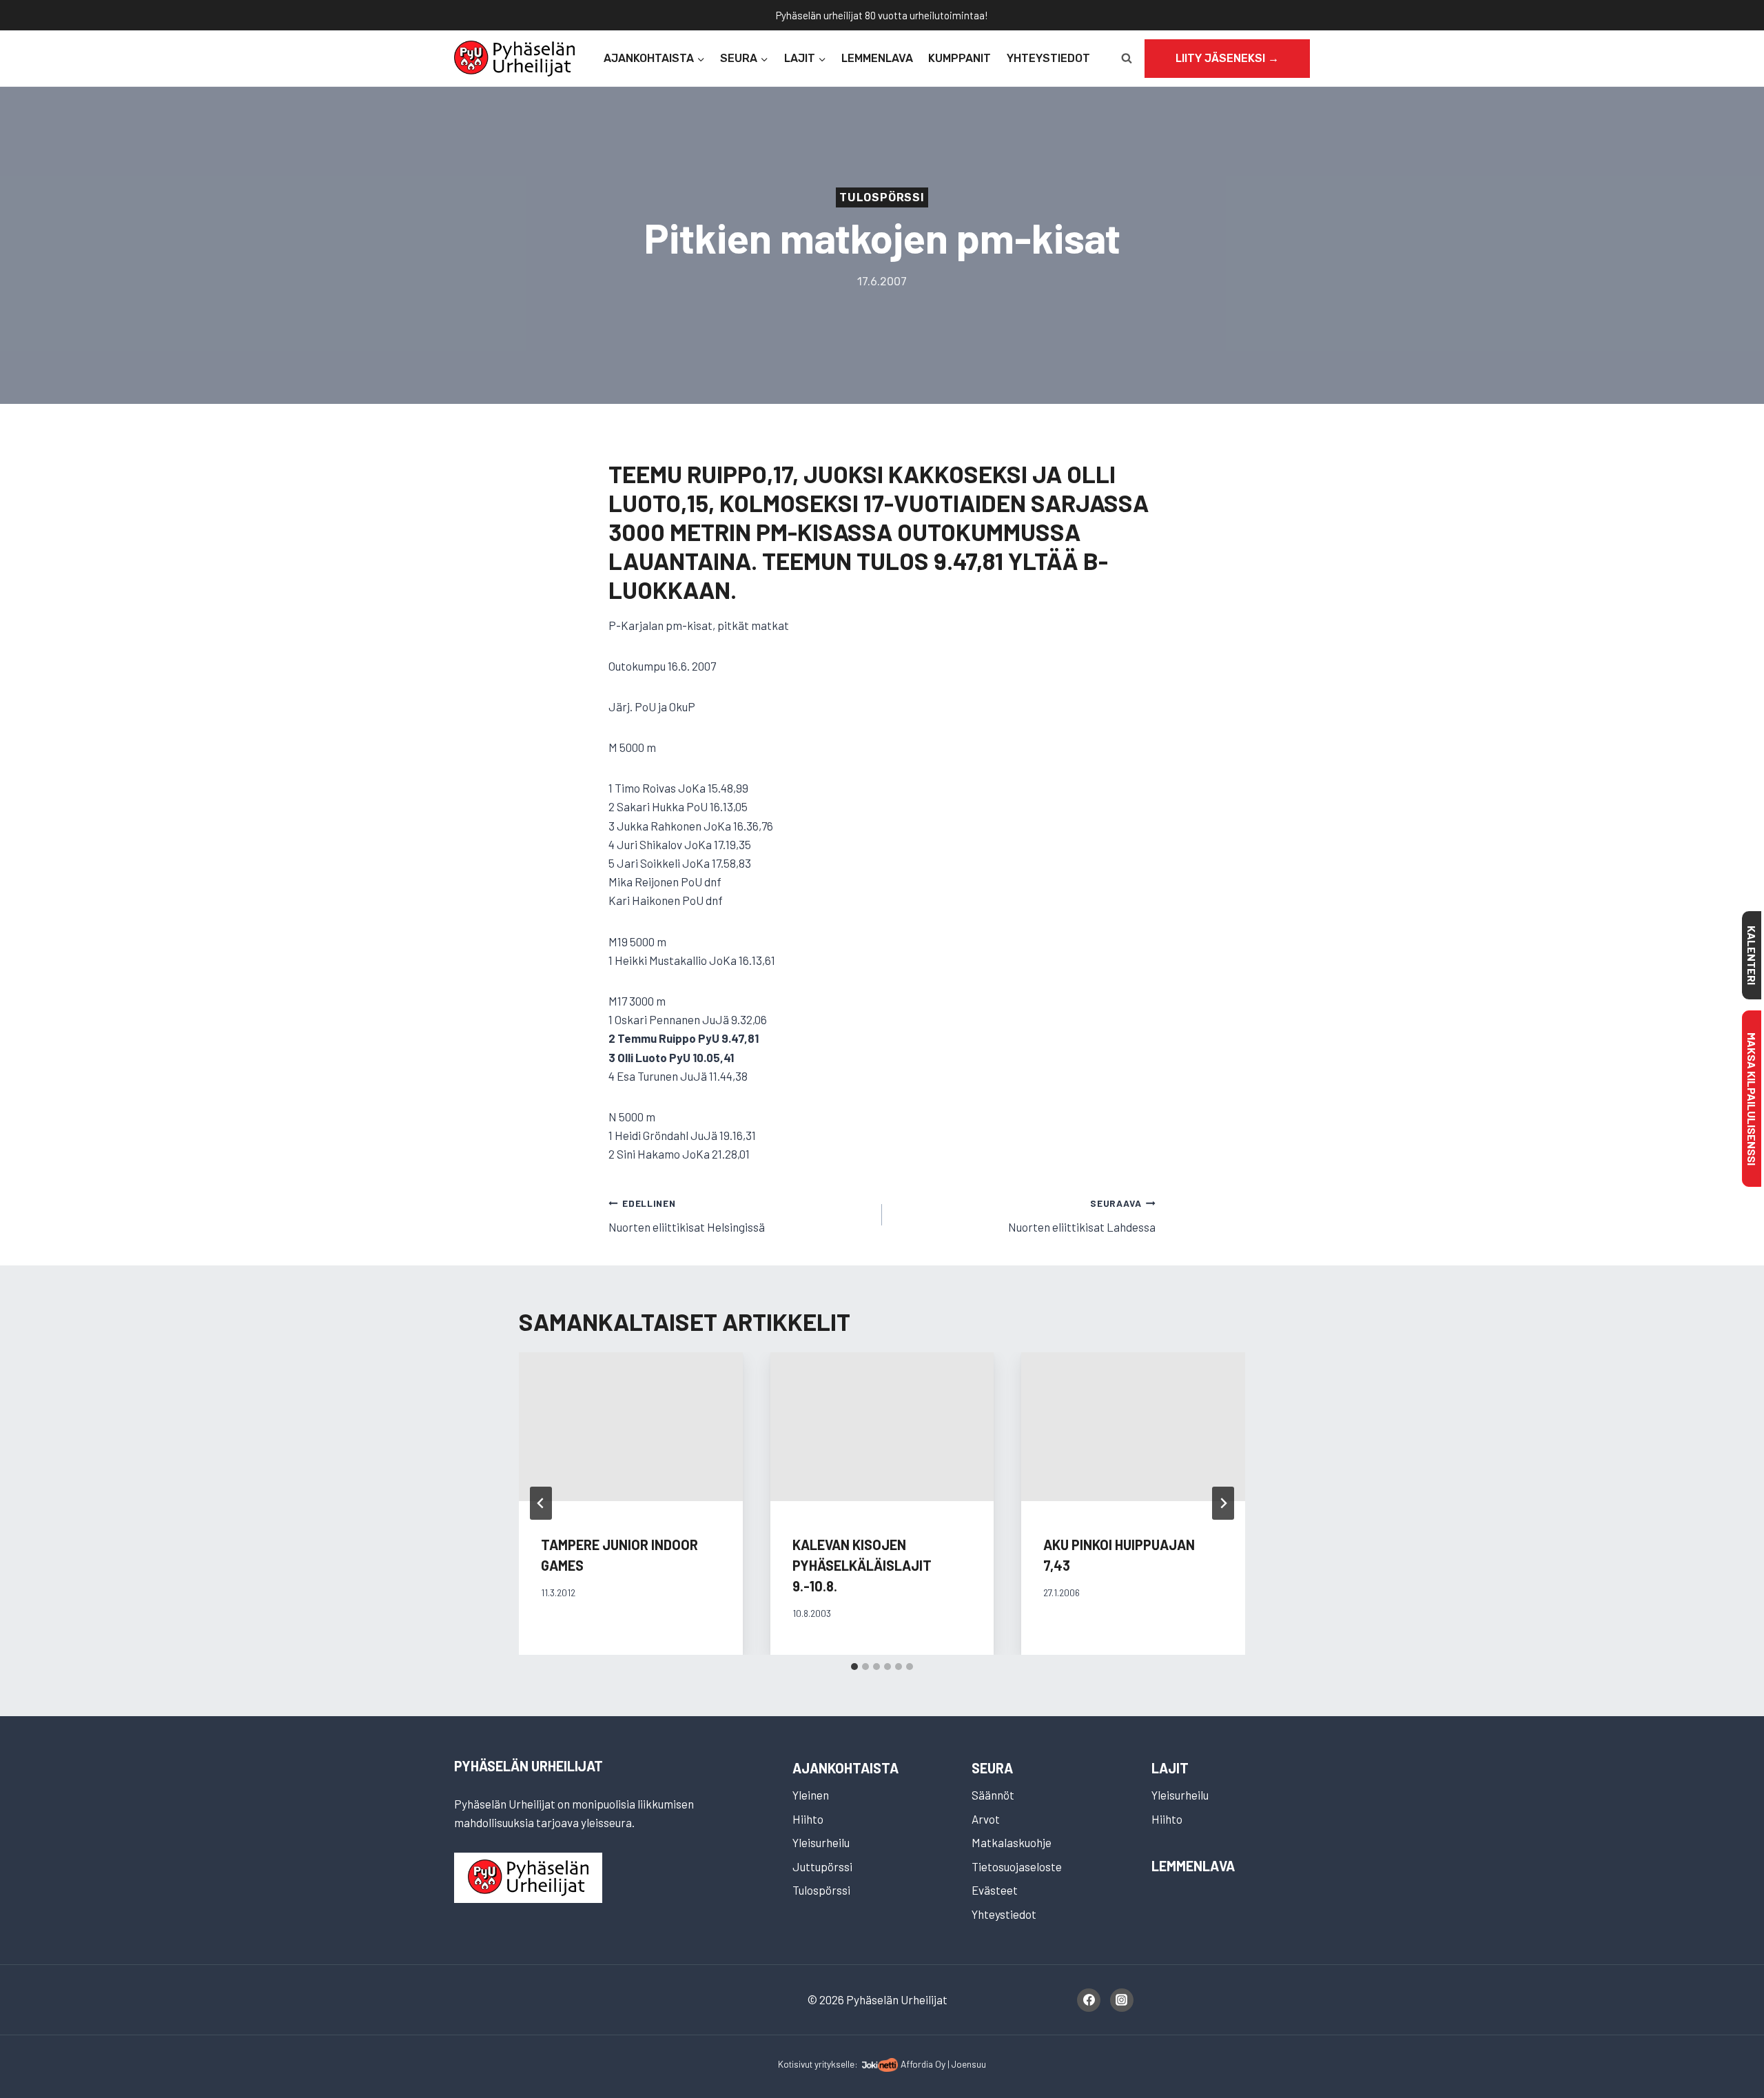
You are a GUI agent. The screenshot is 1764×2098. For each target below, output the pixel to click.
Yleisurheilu (821, 1842)
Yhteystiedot (1048, 58)
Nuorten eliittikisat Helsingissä (687, 1215)
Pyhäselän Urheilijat (529, 1766)
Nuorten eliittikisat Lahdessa (1082, 1215)
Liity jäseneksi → (1227, 58)
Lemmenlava (877, 58)
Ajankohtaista (845, 1768)
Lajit (1170, 1768)
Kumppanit (960, 58)
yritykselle (834, 2064)
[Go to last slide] (541, 1503)
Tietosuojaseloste (1017, 1866)
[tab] (854, 1667)
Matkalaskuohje (1012, 1842)
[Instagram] (1122, 2000)
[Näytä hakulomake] (1127, 59)
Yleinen (811, 1795)
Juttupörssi (822, 1866)
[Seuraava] (1223, 1503)
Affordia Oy (923, 2064)
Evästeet (995, 1890)
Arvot (986, 1819)
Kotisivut (795, 2064)
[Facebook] (1089, 2000)
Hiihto (808, 1819)
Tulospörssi (882, 197)
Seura (992, 1768)
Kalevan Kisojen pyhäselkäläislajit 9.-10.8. (862, 1565)
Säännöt (993, 1795)
